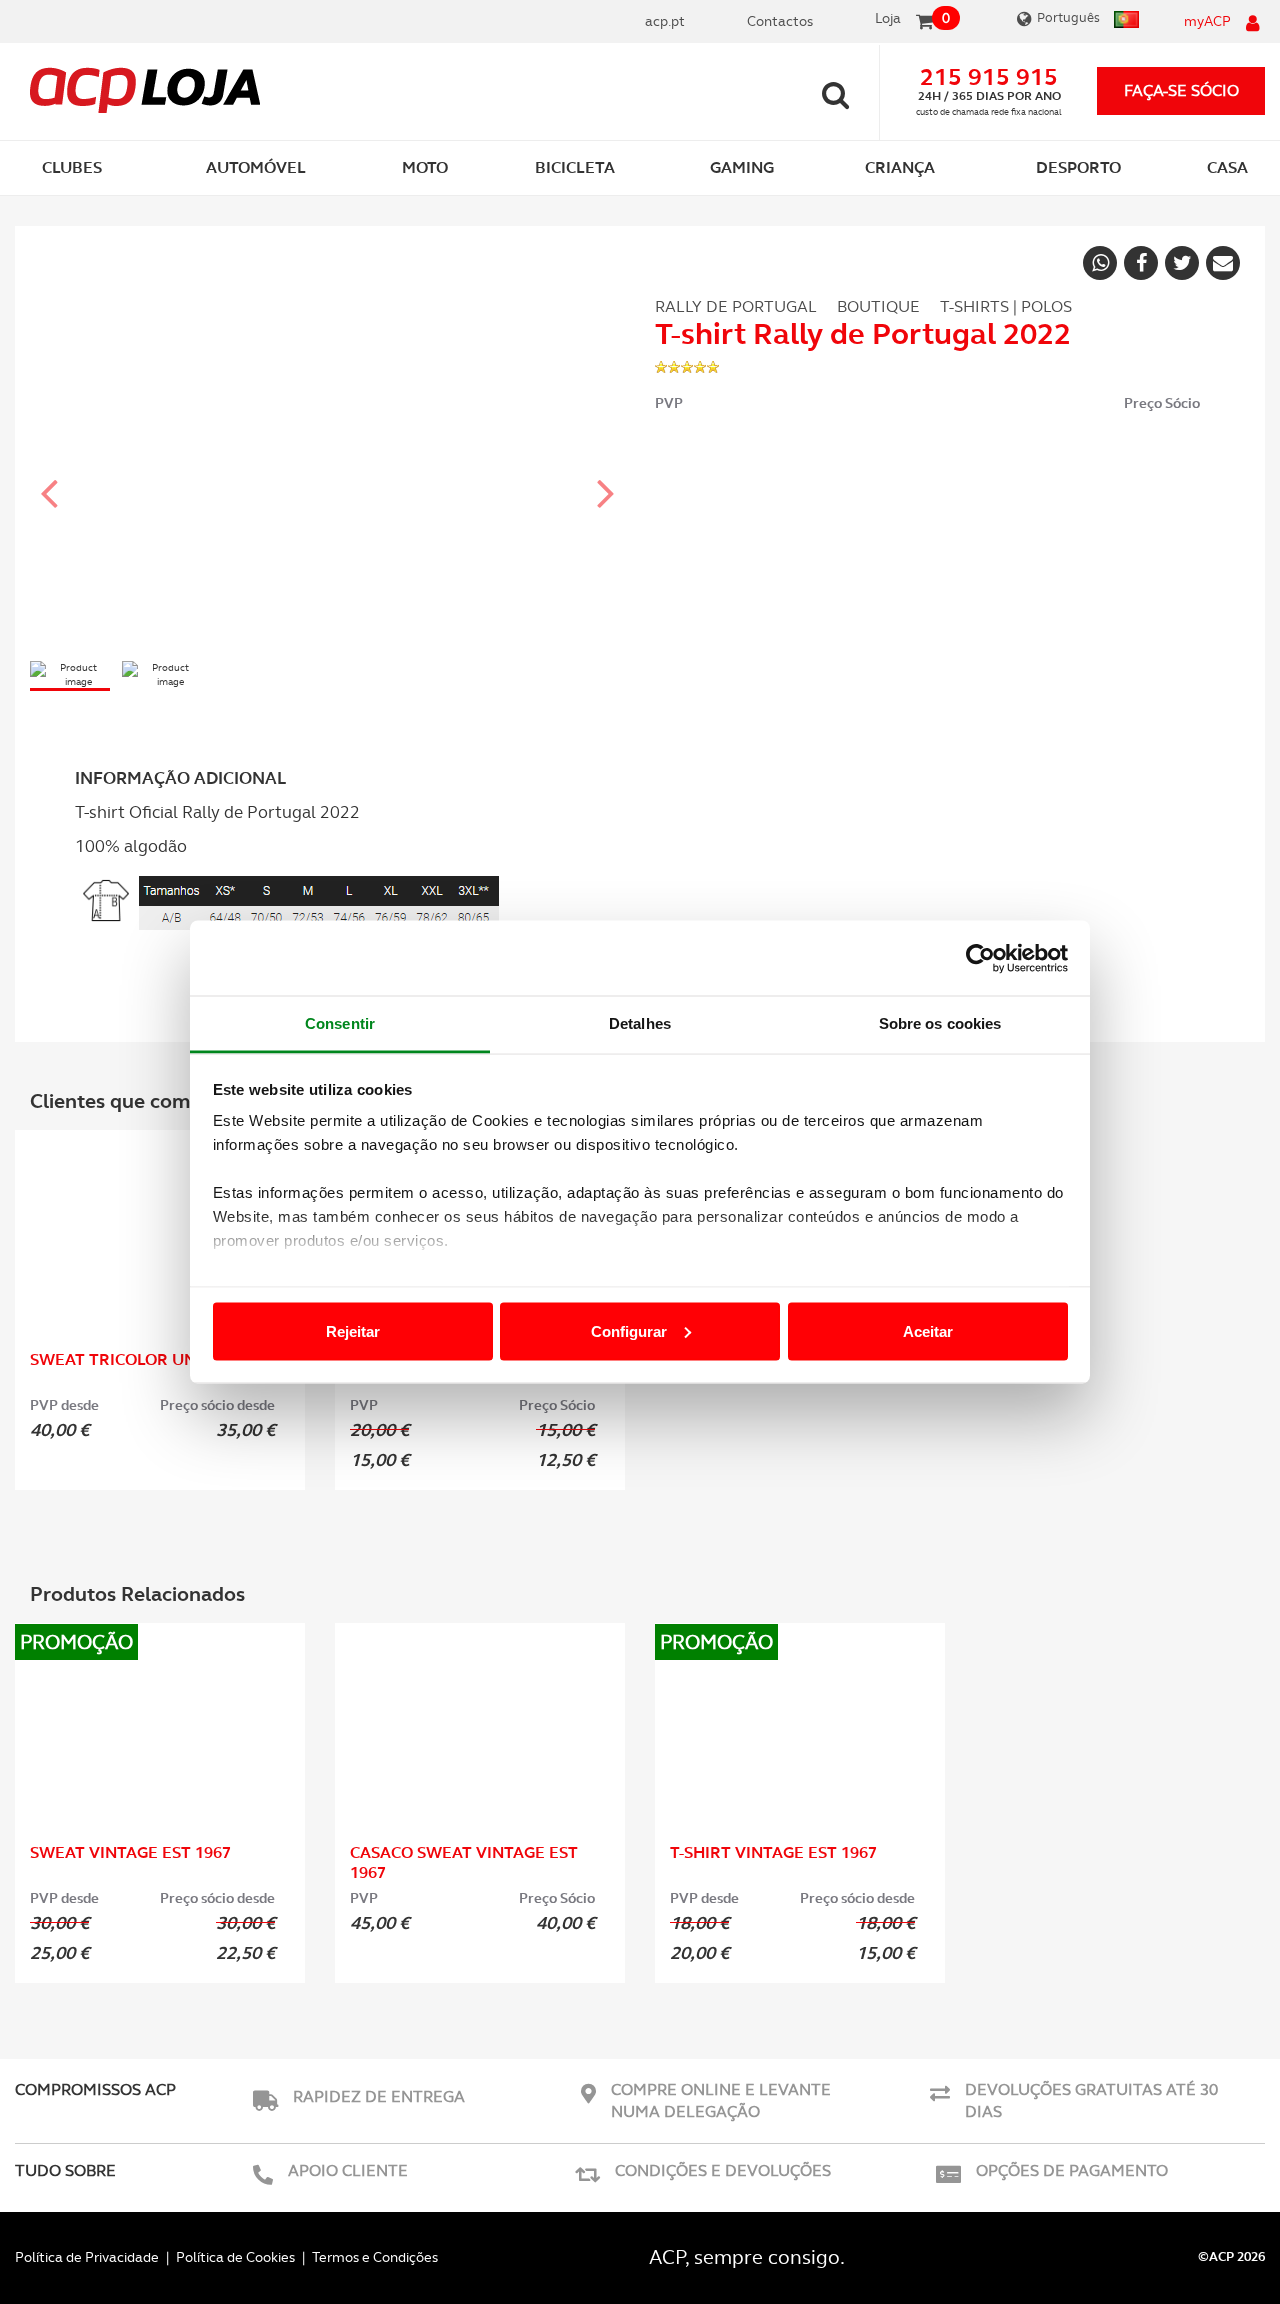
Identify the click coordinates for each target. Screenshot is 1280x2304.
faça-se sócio (1181, 90)
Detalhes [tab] (640, 1023)
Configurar (629, 1330)
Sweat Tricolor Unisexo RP (148, 1359)
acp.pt (665, 21)
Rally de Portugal (736, 306)
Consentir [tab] (340, 1023)
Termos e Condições (375, 2257)
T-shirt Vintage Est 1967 (773, 1852)
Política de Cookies (235, 2257)
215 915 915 (989, 77)
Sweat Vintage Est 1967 (130, 1852)
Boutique (878, 306)
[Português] (1124, 21)
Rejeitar (353, 1330)
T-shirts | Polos (1006, 306)
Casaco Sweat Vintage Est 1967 (464, 1862)
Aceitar (928, 1330)
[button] (50, 475)
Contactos (780, 21)
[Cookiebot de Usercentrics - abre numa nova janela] (980, 958)
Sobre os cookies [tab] (940, 1023)
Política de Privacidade (87, 2257)
